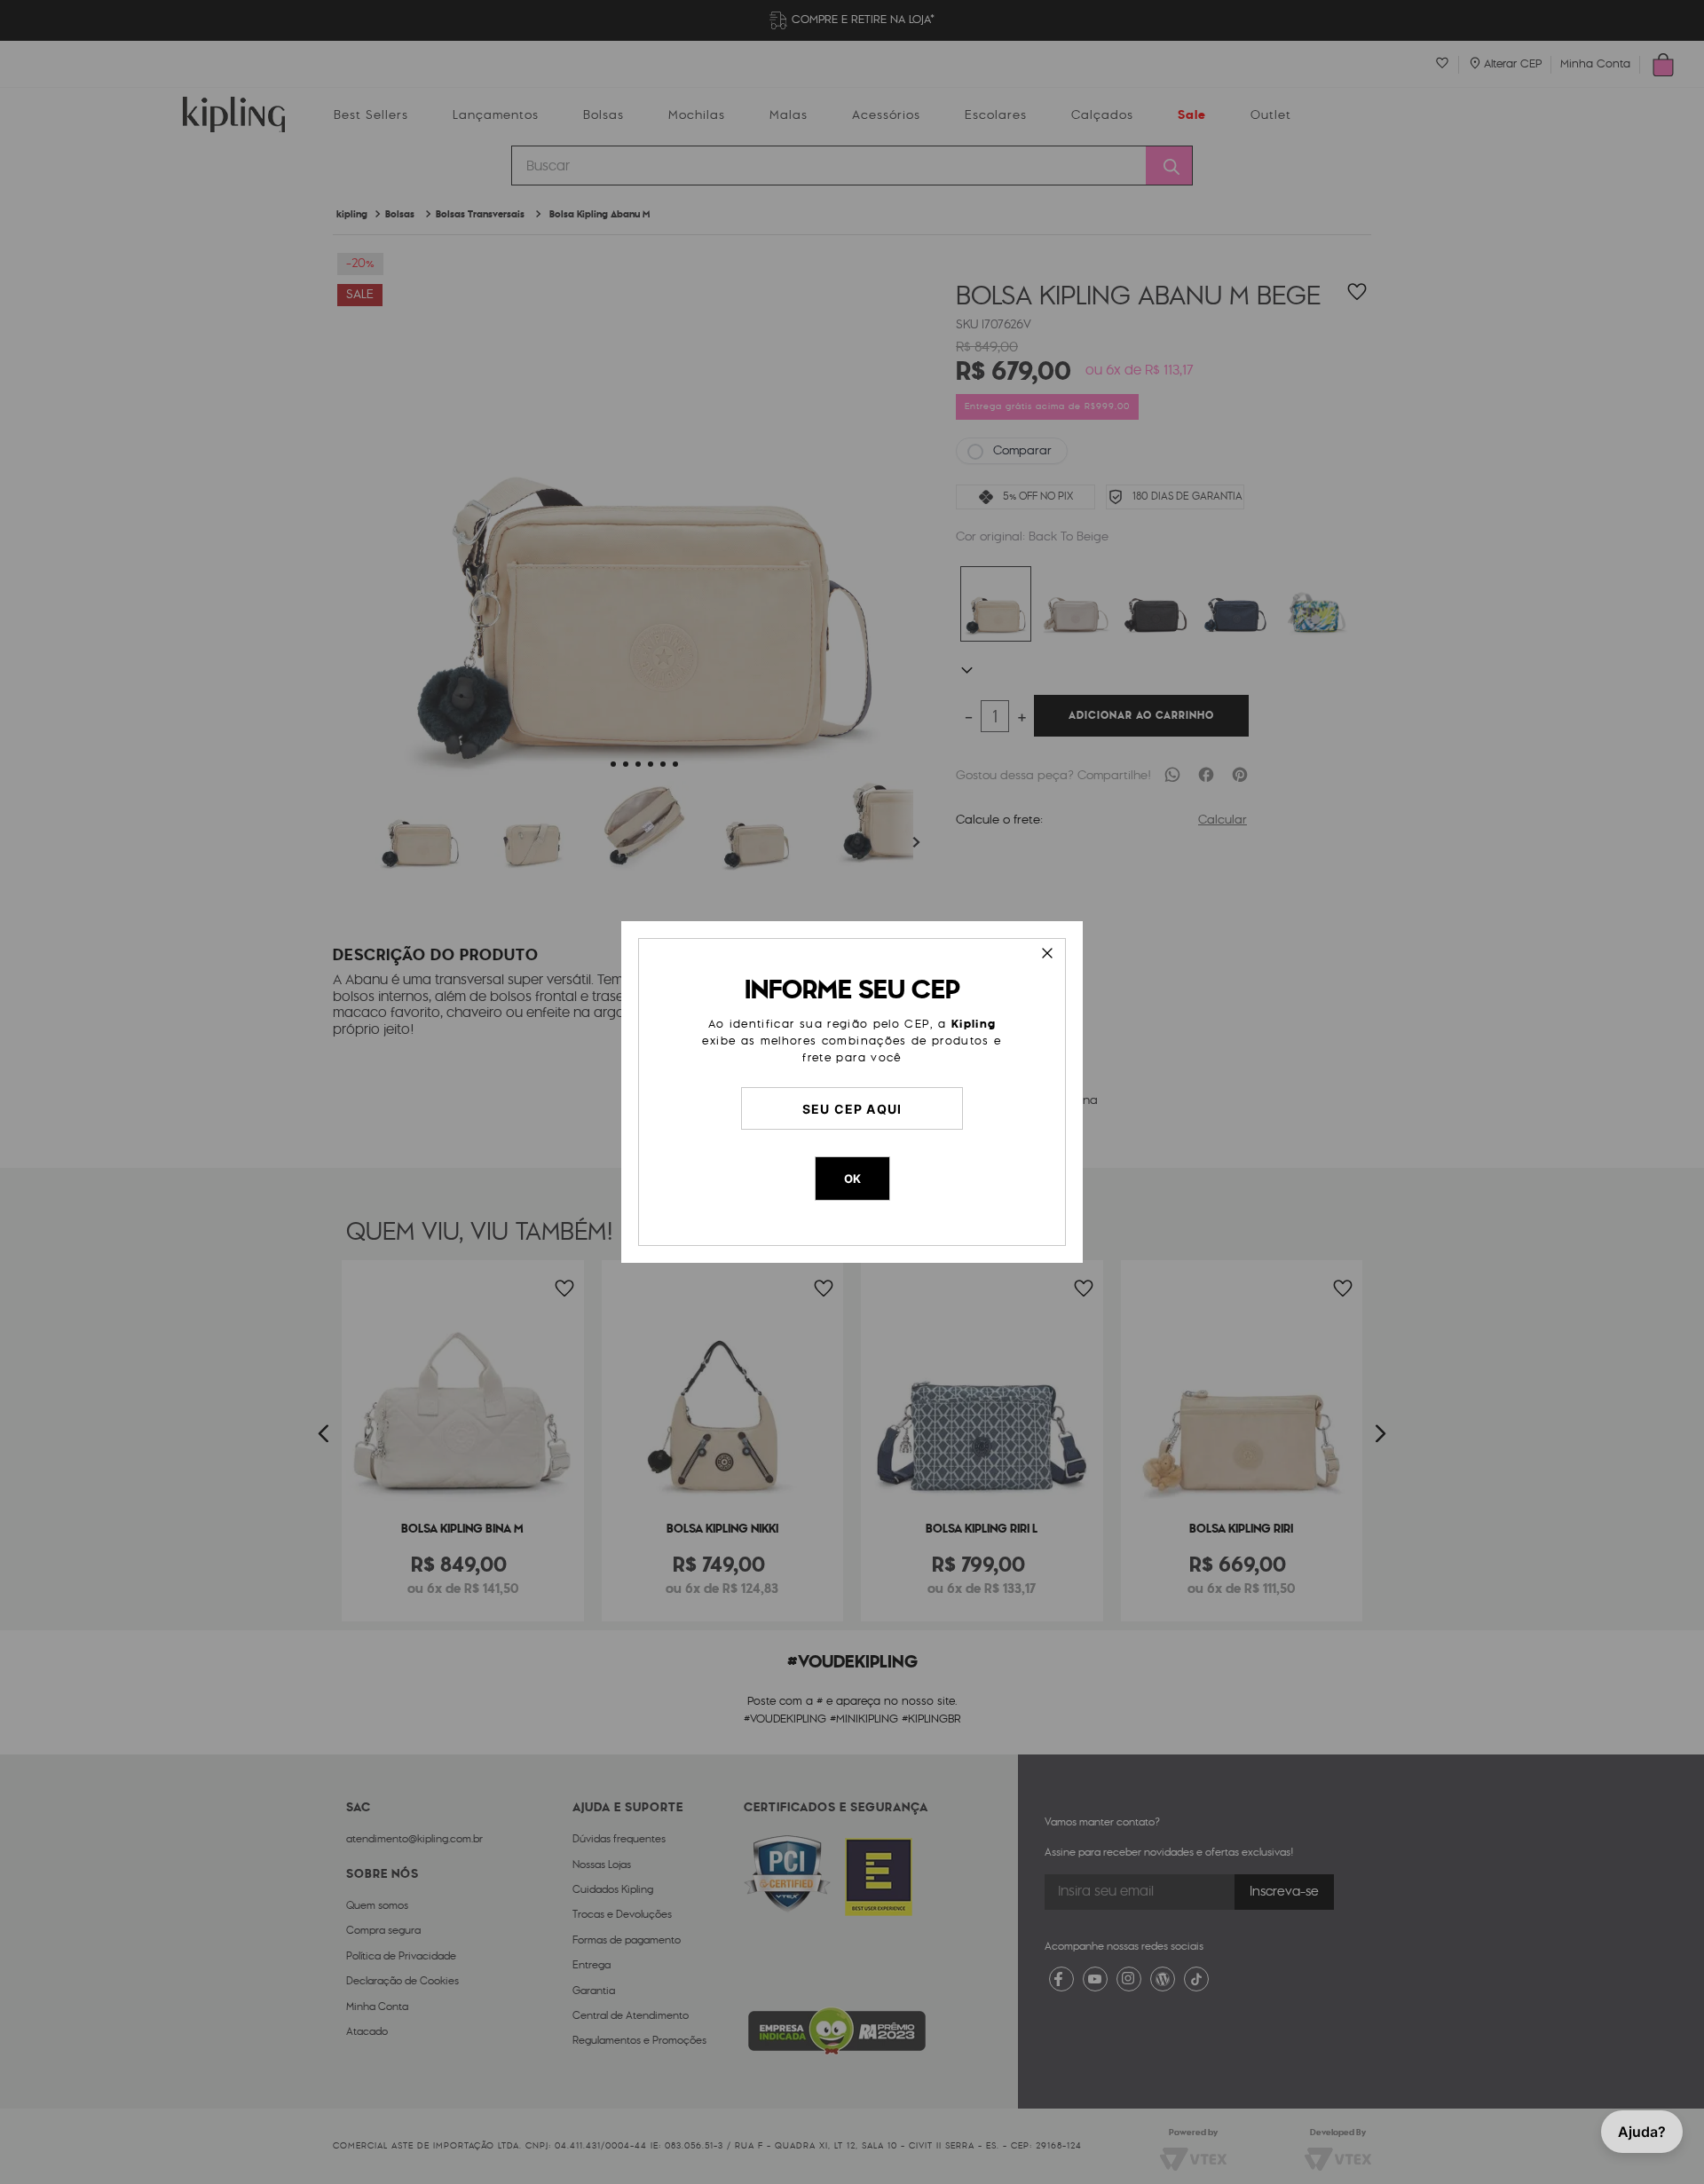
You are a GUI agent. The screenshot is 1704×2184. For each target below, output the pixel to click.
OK (852, 1179)
